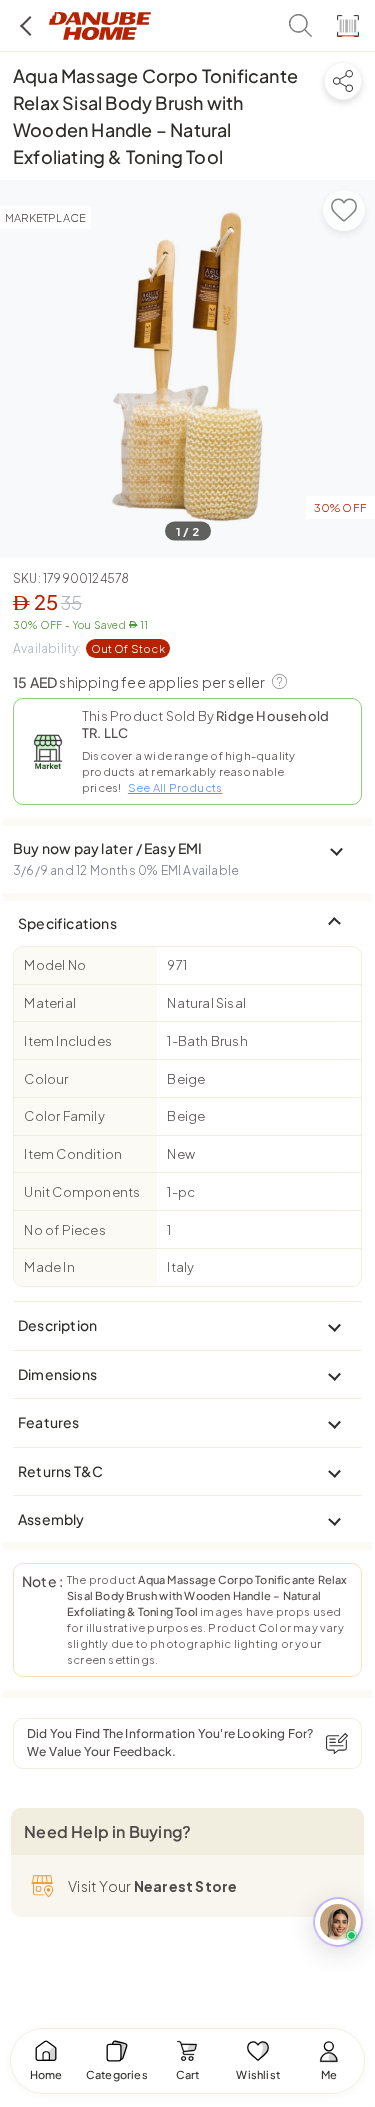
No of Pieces (64, 1230)
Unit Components (82, 1192)
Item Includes (68, 1041)
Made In (49, 1267)
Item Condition (73, 1154)
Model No (55, 965)
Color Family (64, 1116)
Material (50, 1003)
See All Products (175, 787)
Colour (46, 1079)
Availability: (89, 648)
